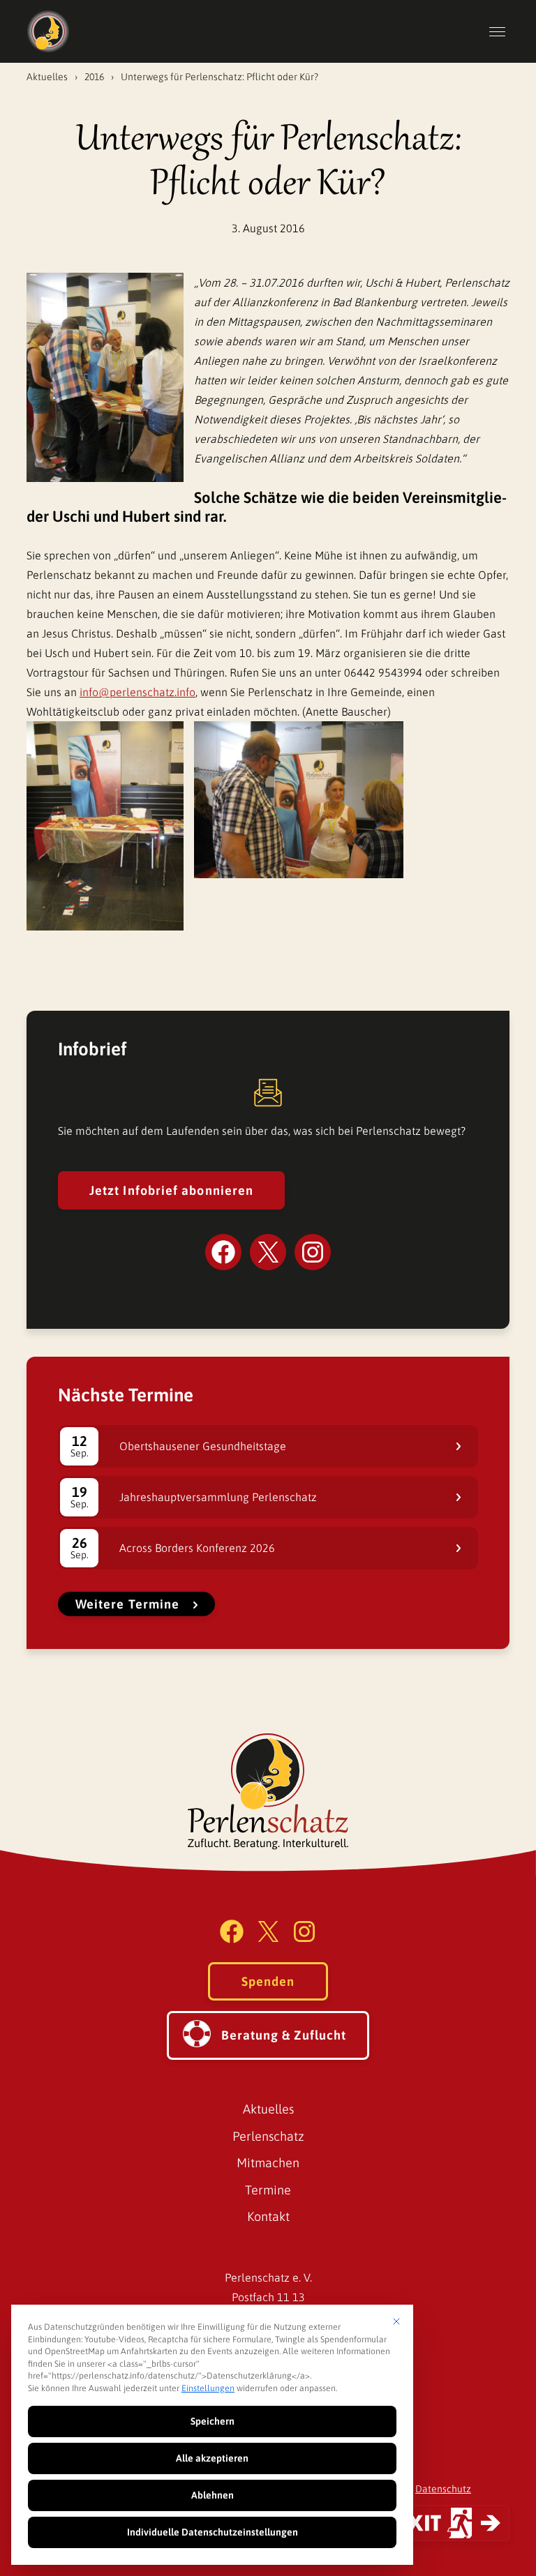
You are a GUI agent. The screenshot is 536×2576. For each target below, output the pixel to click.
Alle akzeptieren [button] (212, 2458)
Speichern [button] (213, 2421)
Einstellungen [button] (208, 2388)
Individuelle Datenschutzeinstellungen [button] (213, 2532)
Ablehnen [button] (213, 2495)
